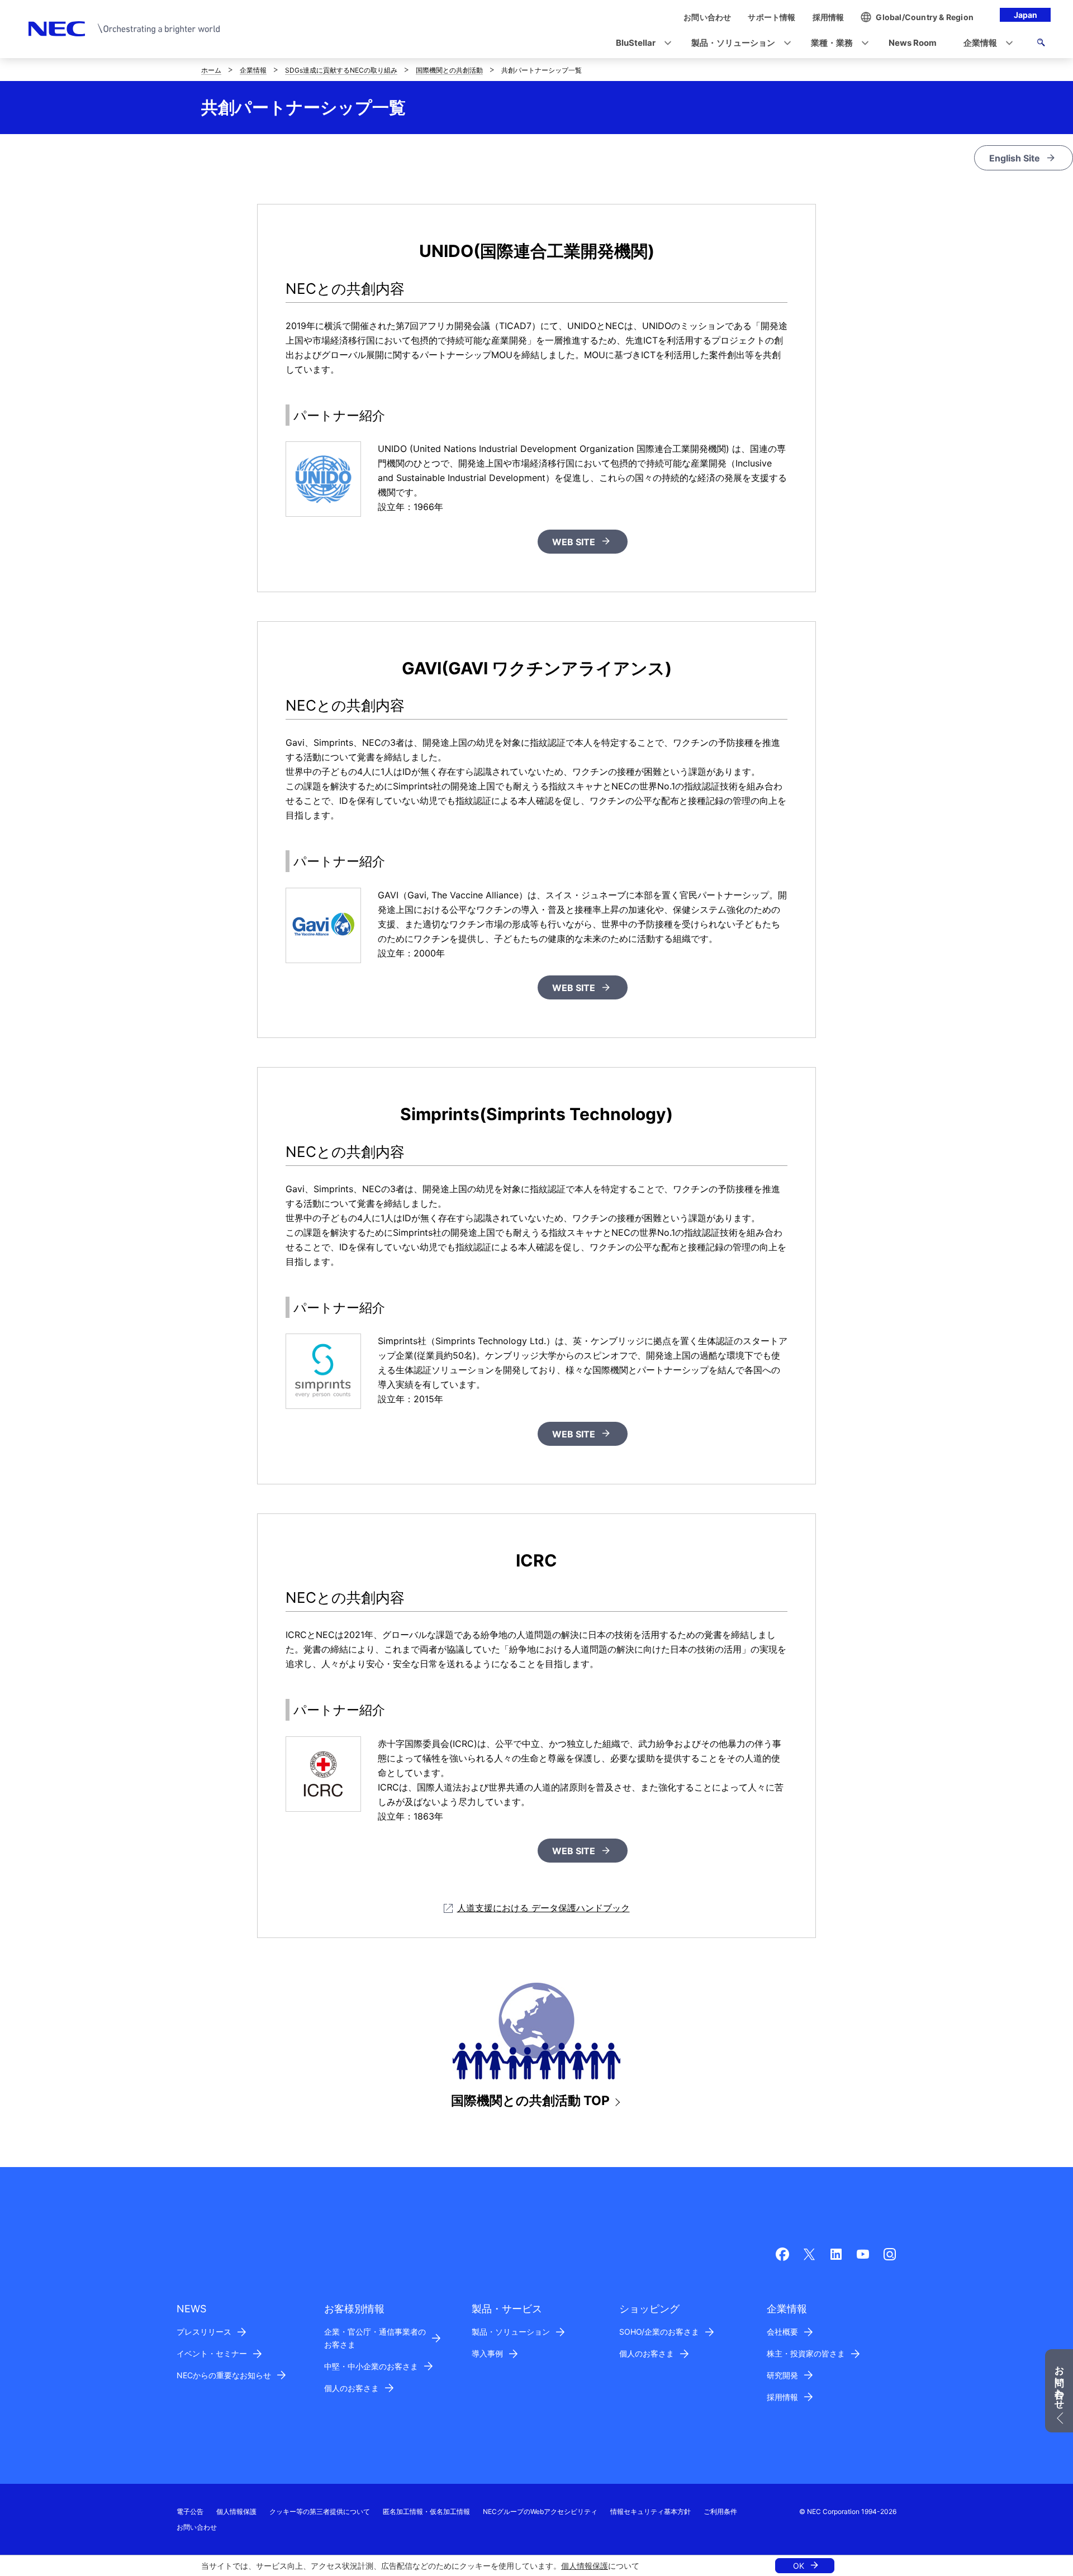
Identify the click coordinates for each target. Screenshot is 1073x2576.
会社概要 (782, 2332)
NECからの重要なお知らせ (224, 2375)
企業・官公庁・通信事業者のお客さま (375, 2338)
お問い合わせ (197, 2527)
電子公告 (190, 2511)
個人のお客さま (352, 2388)
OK (799, 2566)
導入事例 (487, 2353)
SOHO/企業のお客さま (659, 2332)
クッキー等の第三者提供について (320, 2511)
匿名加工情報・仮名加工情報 (426, 2511)
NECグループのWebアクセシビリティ (540, 2511)
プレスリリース (204, 2332)
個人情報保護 (585, 2566)
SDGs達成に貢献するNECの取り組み (341, 70)
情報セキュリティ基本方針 (651, 2511)
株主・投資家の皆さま (806, 2353)
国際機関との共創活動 (449, 70)
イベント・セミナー (212, 2353)
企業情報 (253, 70)
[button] (640, 43)
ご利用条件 (720, 2511)
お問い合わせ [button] (1060, 2382)
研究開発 (782, 2375)
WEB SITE (574, 542)
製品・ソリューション (511, 2332)
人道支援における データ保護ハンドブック (543, 1908)
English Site (1015, 158)
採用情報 (782, 2397)
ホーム (211, 70)
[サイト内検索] (1041, 44)
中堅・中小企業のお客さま (371, 2366)
